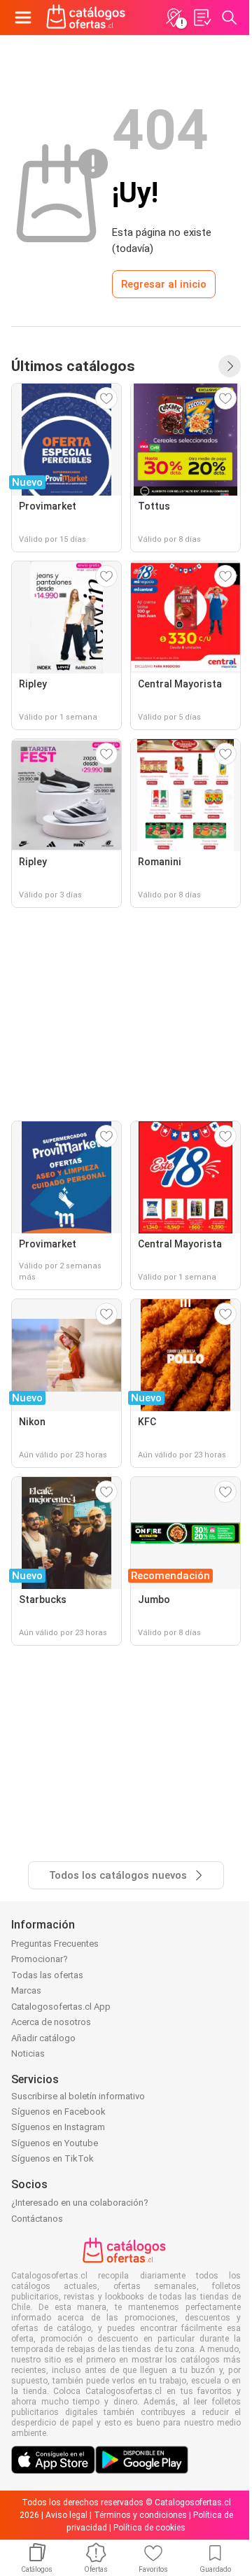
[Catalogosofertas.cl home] (87, 17)
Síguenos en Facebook (58, 2112)
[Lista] (202, 17)
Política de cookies (149, 2528)
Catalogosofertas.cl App (61, 2007)
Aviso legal (66, 2515)
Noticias (28, 2053)
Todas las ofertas (47, 1975)
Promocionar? (40, 1959)
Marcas (26, 1990)
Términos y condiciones (140, 2515)
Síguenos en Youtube (55, 2143)
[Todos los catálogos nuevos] (230, 366)
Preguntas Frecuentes (55, 1944)
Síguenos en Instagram (58, 2127)
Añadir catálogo (43, 2038)
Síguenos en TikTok (52, 2158)
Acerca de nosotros (51, 2022)
